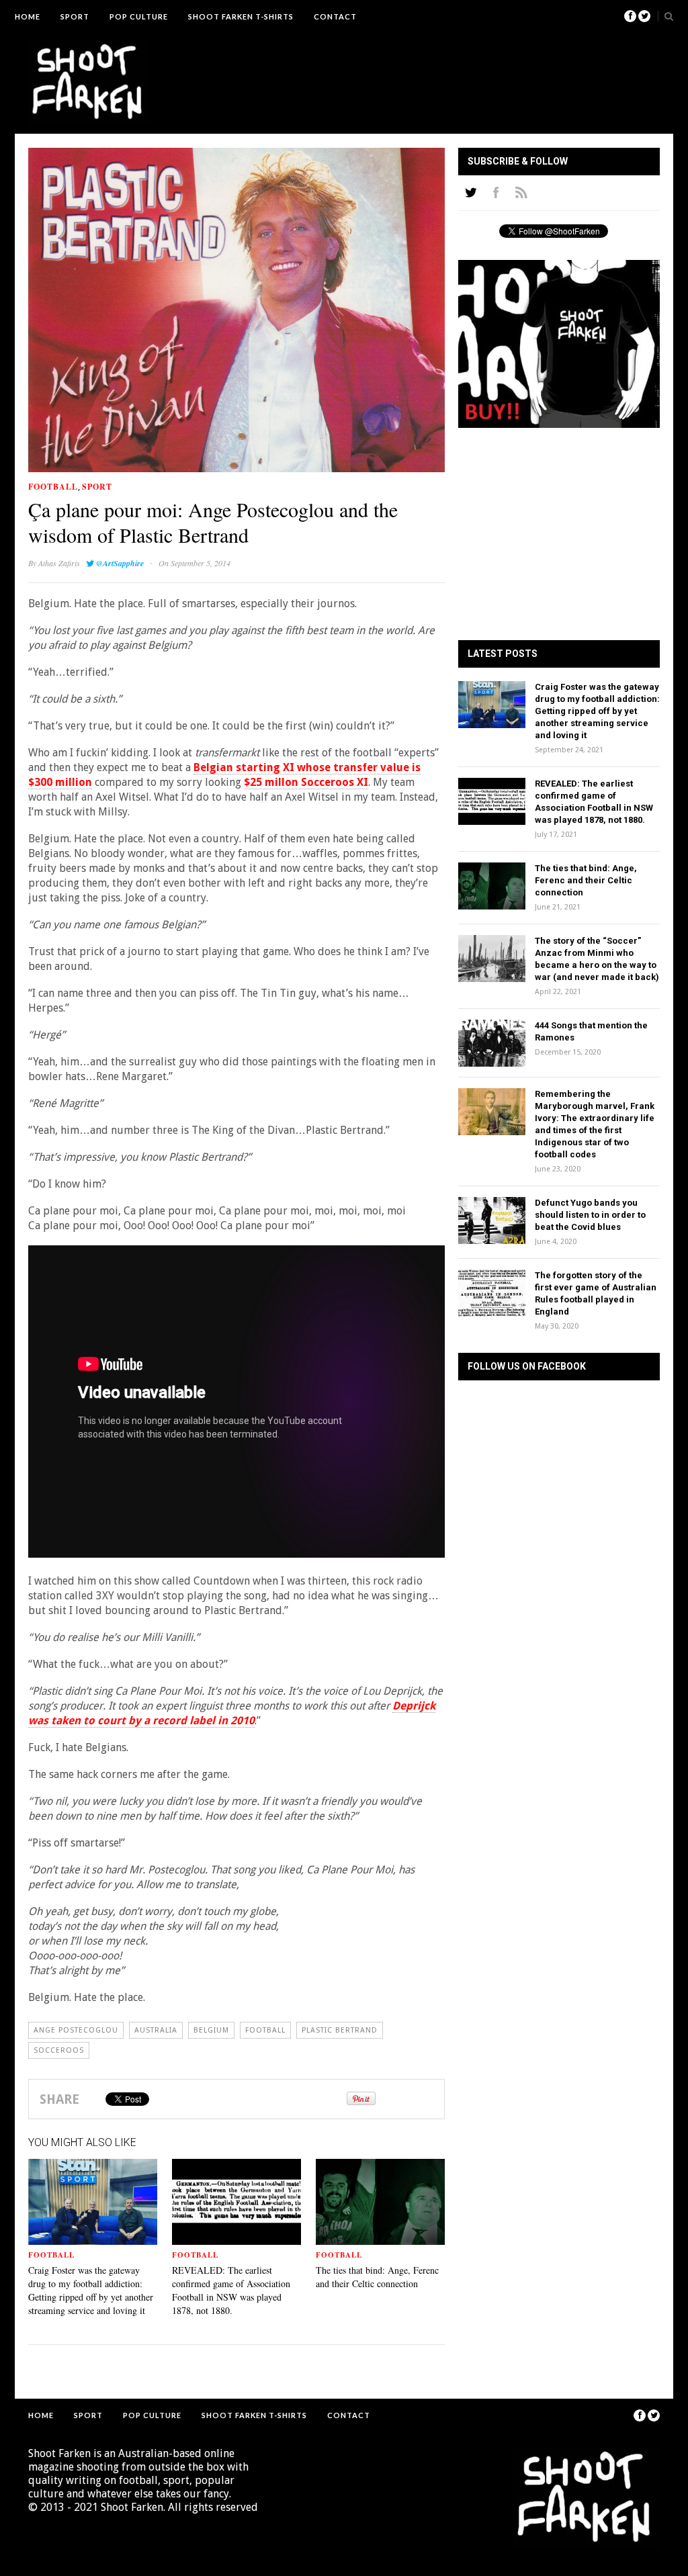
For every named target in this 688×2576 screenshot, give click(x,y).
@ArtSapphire (120, 563)
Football (53, 487)
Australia (156, 2030)
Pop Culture (139, 16)
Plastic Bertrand (340, 2030)
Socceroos (59, 2050)
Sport (75, 16)
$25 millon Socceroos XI (306, 782)
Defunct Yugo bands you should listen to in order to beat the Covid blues (590, 1215)
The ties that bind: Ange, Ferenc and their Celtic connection (377, 2277)
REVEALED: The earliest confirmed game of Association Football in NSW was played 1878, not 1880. (231, 2290)
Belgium (211, 2030)
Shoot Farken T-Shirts (241, 16)
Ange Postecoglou (76, 2030)
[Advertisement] (415, 71)
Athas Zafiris (59, 563)
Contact (335, 16)
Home (28, 16)
